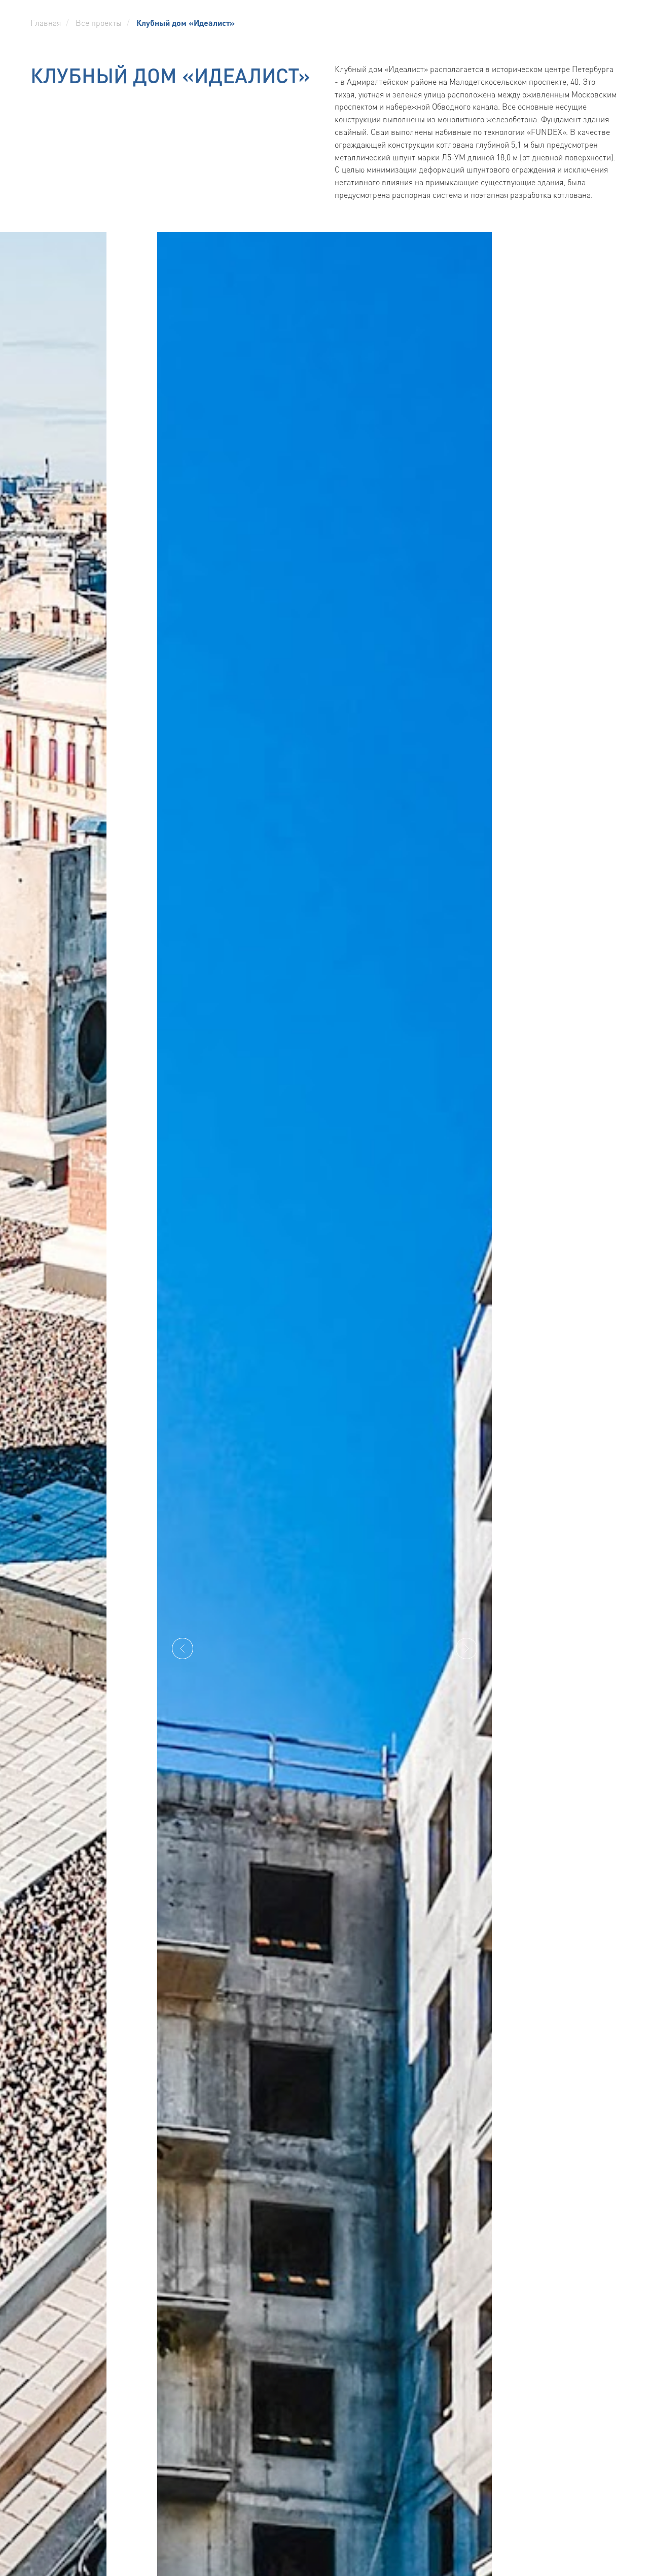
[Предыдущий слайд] (183, 1648)
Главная (46, 23)
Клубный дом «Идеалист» (186, 23)
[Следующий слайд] (466, 1648)
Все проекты (99, 23)
